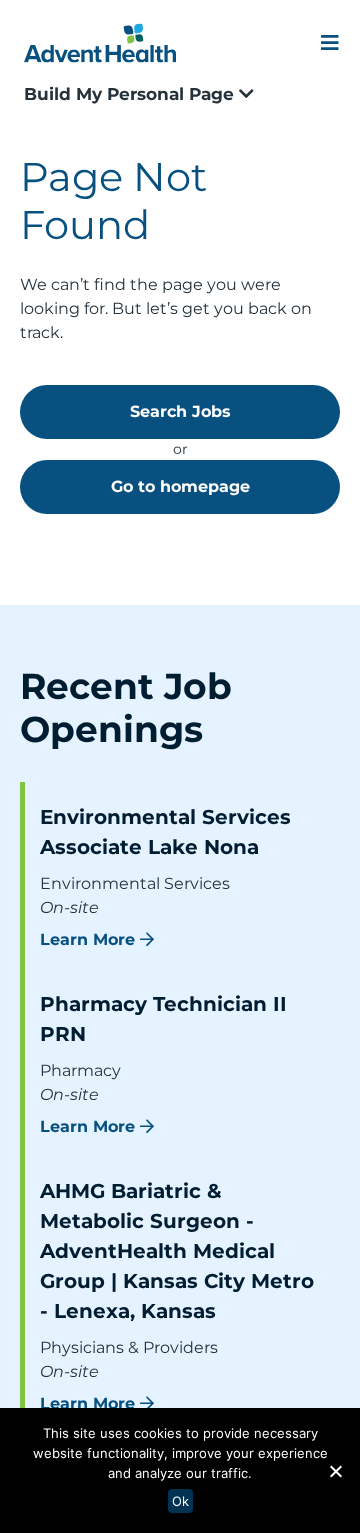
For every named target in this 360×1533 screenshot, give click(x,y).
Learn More (87, 939)
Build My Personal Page (131, 94)
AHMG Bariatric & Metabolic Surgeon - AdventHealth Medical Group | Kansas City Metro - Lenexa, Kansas (177, 1251)
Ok (180, 1501)
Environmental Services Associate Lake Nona (165, 832)
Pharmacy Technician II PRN (163, 1019)
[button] (335, 1471)
